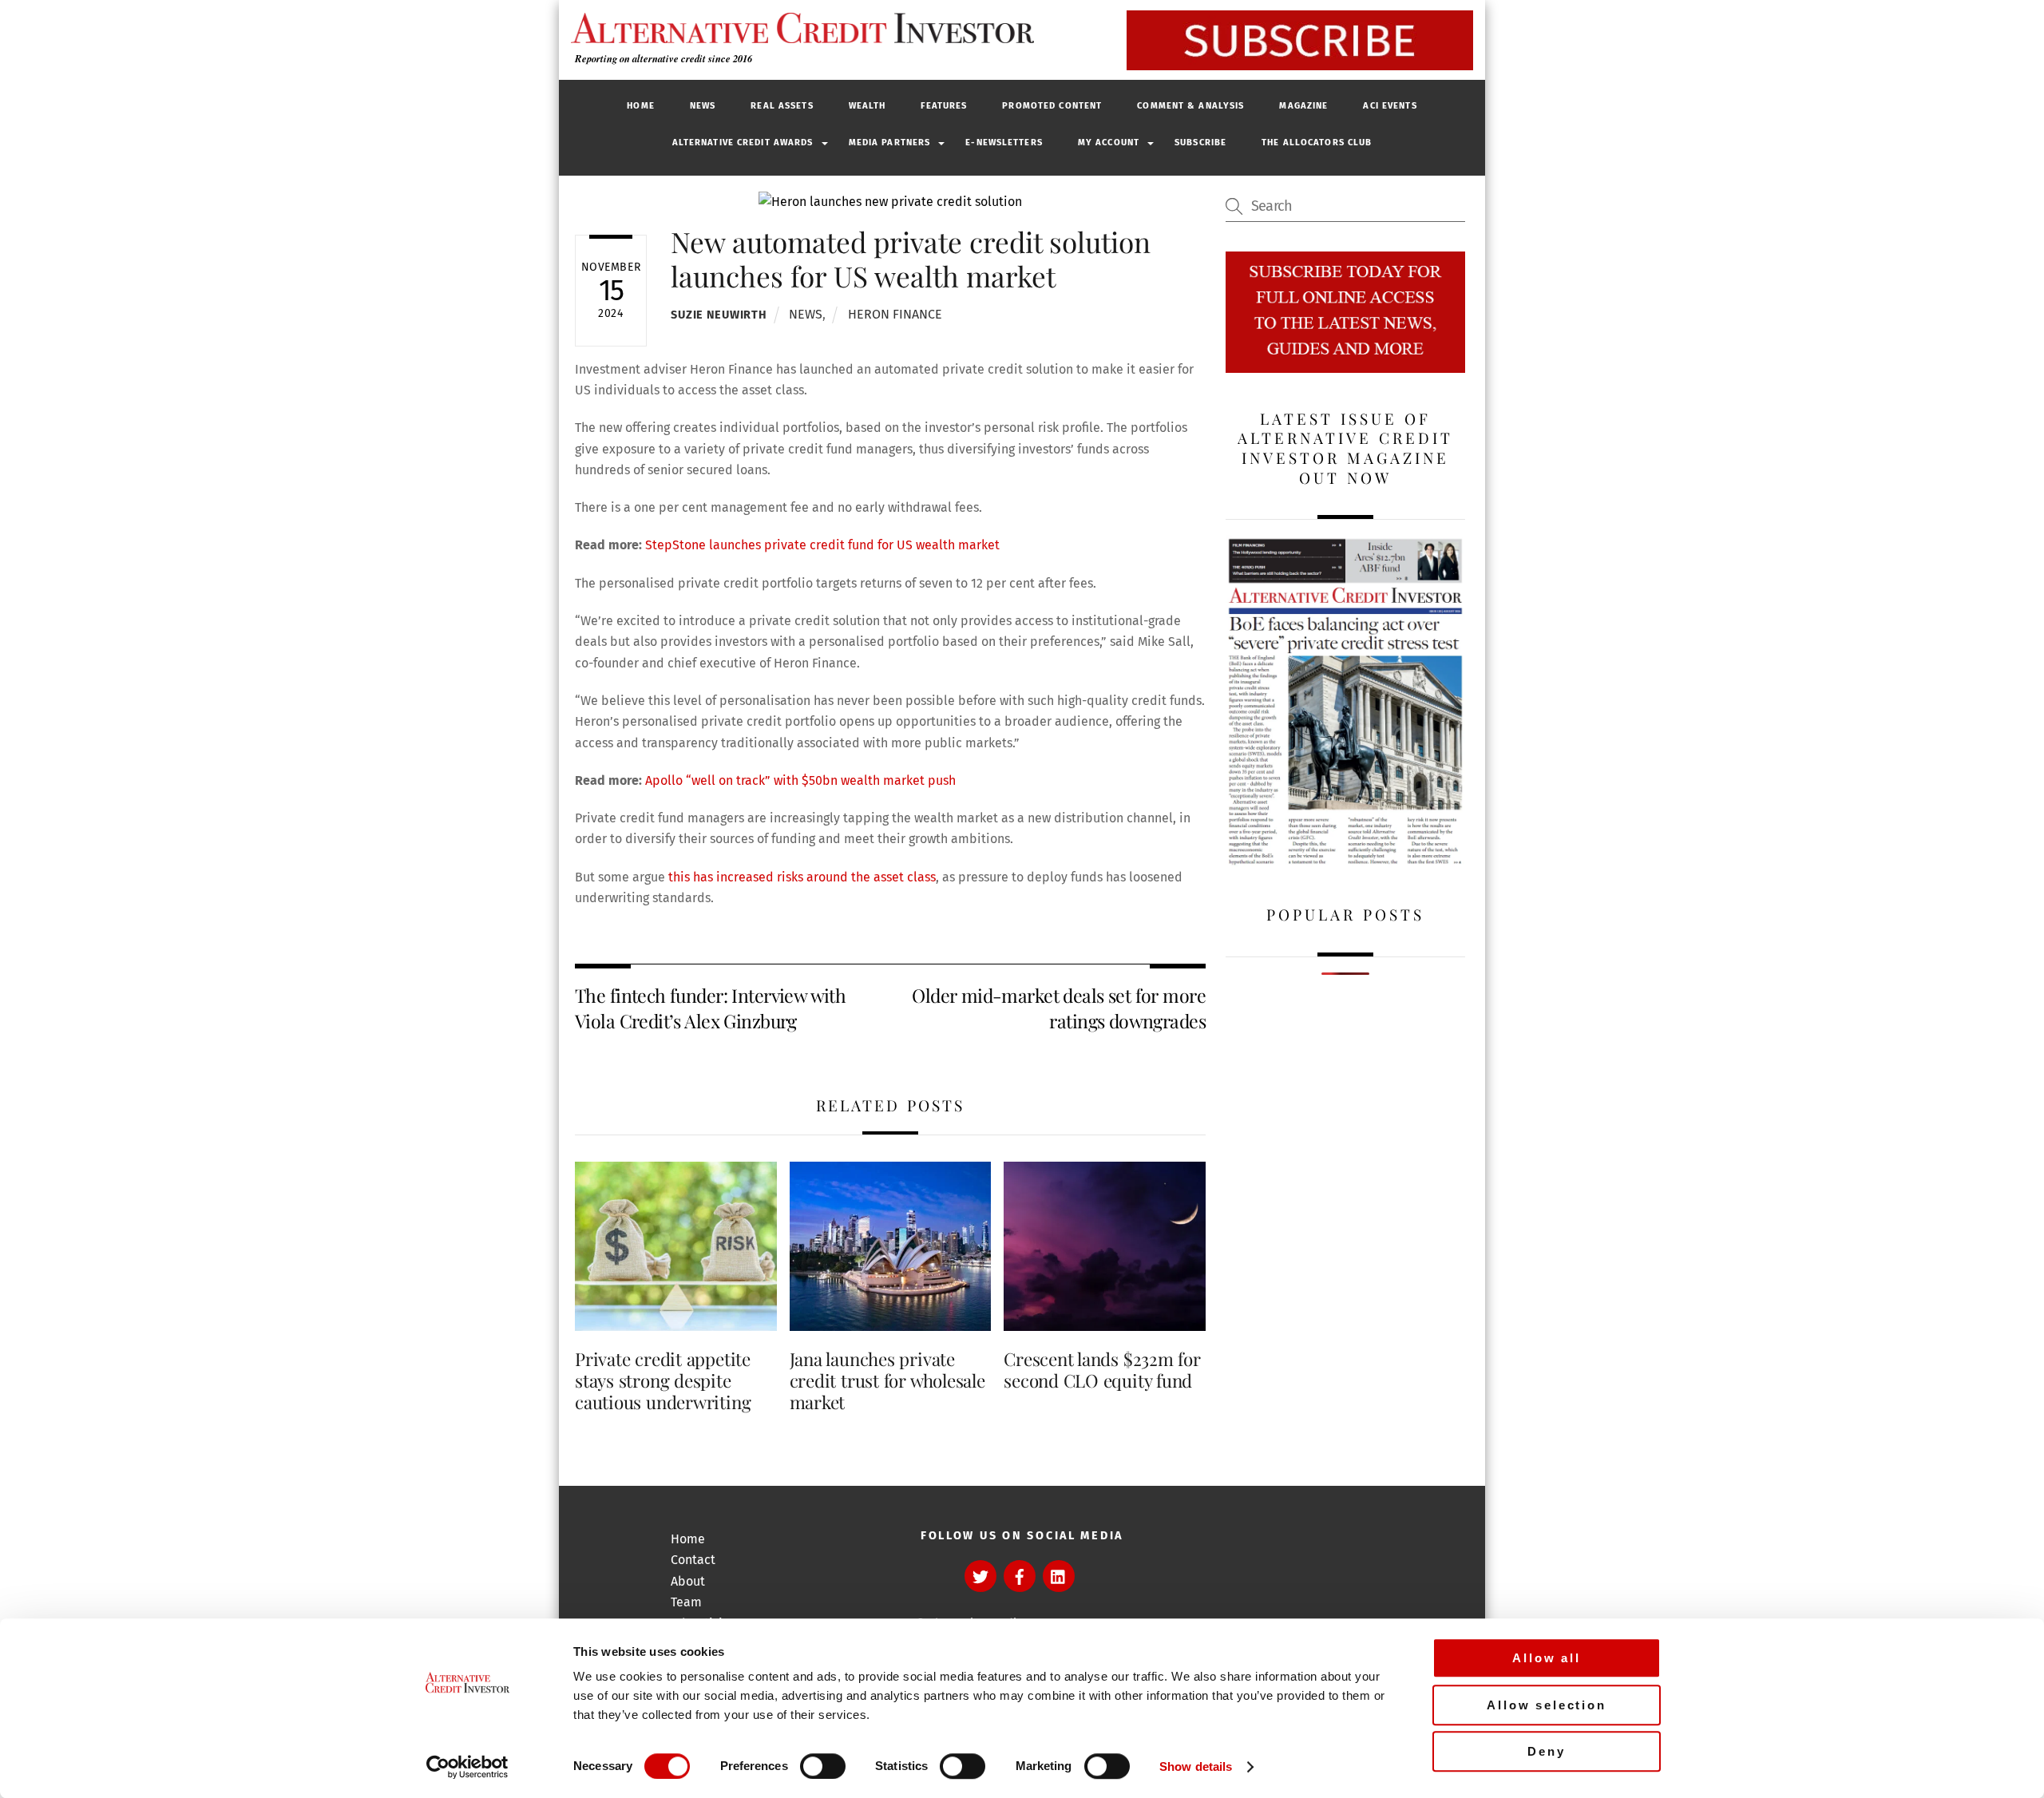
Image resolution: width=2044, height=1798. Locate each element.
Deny (1546, 1751)
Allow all (1547, 1658)
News (703, 106)
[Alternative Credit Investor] (798, 28)
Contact (693, 1560)
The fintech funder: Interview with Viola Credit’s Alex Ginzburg (710, 1008)
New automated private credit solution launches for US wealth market (911, 258)
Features (944, 106)
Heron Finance (895, 314)
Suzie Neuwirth (719, 315)
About (688, 1581)
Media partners (890, 143)
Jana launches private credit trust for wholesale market (887, 1380)
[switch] (823, 1766)
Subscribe (1200, 143)
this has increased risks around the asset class (802, 877)
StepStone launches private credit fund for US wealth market (822, 545)
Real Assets (782, 106)
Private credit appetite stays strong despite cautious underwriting (663, 1380)
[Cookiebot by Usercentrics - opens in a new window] (467, 1767)
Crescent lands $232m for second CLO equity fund (1102, 1370)
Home (640, 106)
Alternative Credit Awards (743, 143)
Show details (1196, 1766)
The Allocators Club (1317, 143)
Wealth (868, 106)
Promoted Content (1052, 106)
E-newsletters (1004, 143)
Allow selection (1547, 1705)
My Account (1109, 143)
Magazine (1303, 106)
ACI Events (1390, 106)
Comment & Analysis (1190, 106)
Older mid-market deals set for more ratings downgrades (1059, 1008)
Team (686, 1602)
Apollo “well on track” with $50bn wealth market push (800, 780)
